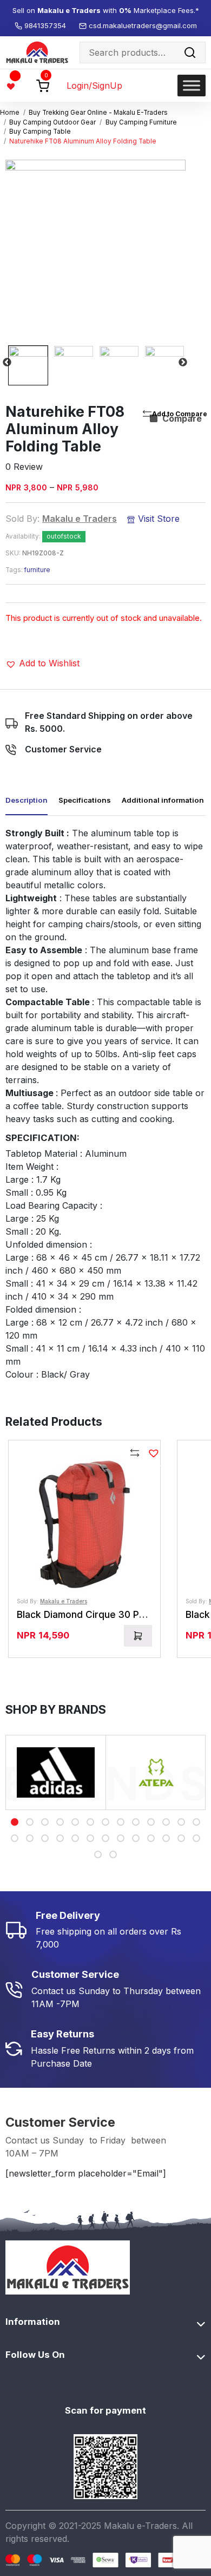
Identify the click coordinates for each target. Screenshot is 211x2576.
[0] (43, 85)
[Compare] (135, 1454)
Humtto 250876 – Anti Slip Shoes (123, 2542)
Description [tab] (27, 800)
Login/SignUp (94, 86)
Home (10, 113)
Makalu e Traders (80, 519)
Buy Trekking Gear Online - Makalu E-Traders (98, 113)
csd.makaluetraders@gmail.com (143, 25)
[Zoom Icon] (95, 250)
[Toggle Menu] (192, 85)
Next (183, 363)
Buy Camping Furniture (141, 122)
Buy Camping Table (40, 132)
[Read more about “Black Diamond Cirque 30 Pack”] (138, 1636)
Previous (7, 363)
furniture (37, 570)
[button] (42, 663)
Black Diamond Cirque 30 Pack (86, 1614)
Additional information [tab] (163, 800)
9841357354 (46, 25)
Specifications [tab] (85, 800)
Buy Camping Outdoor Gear (52, 122)
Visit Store (157, 519)
